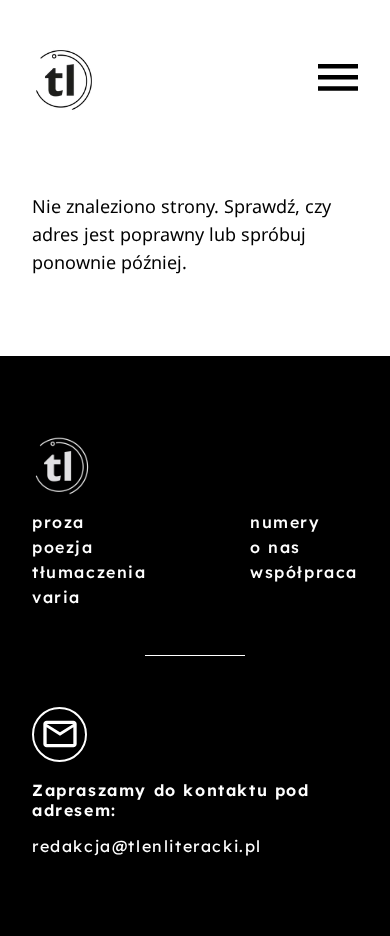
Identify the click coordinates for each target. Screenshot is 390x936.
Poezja (63, 547)
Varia (56, 597)
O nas (275, 547)
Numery (285, 522)
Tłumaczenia (89, 572)
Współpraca (304, 572)
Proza (58, 522)
